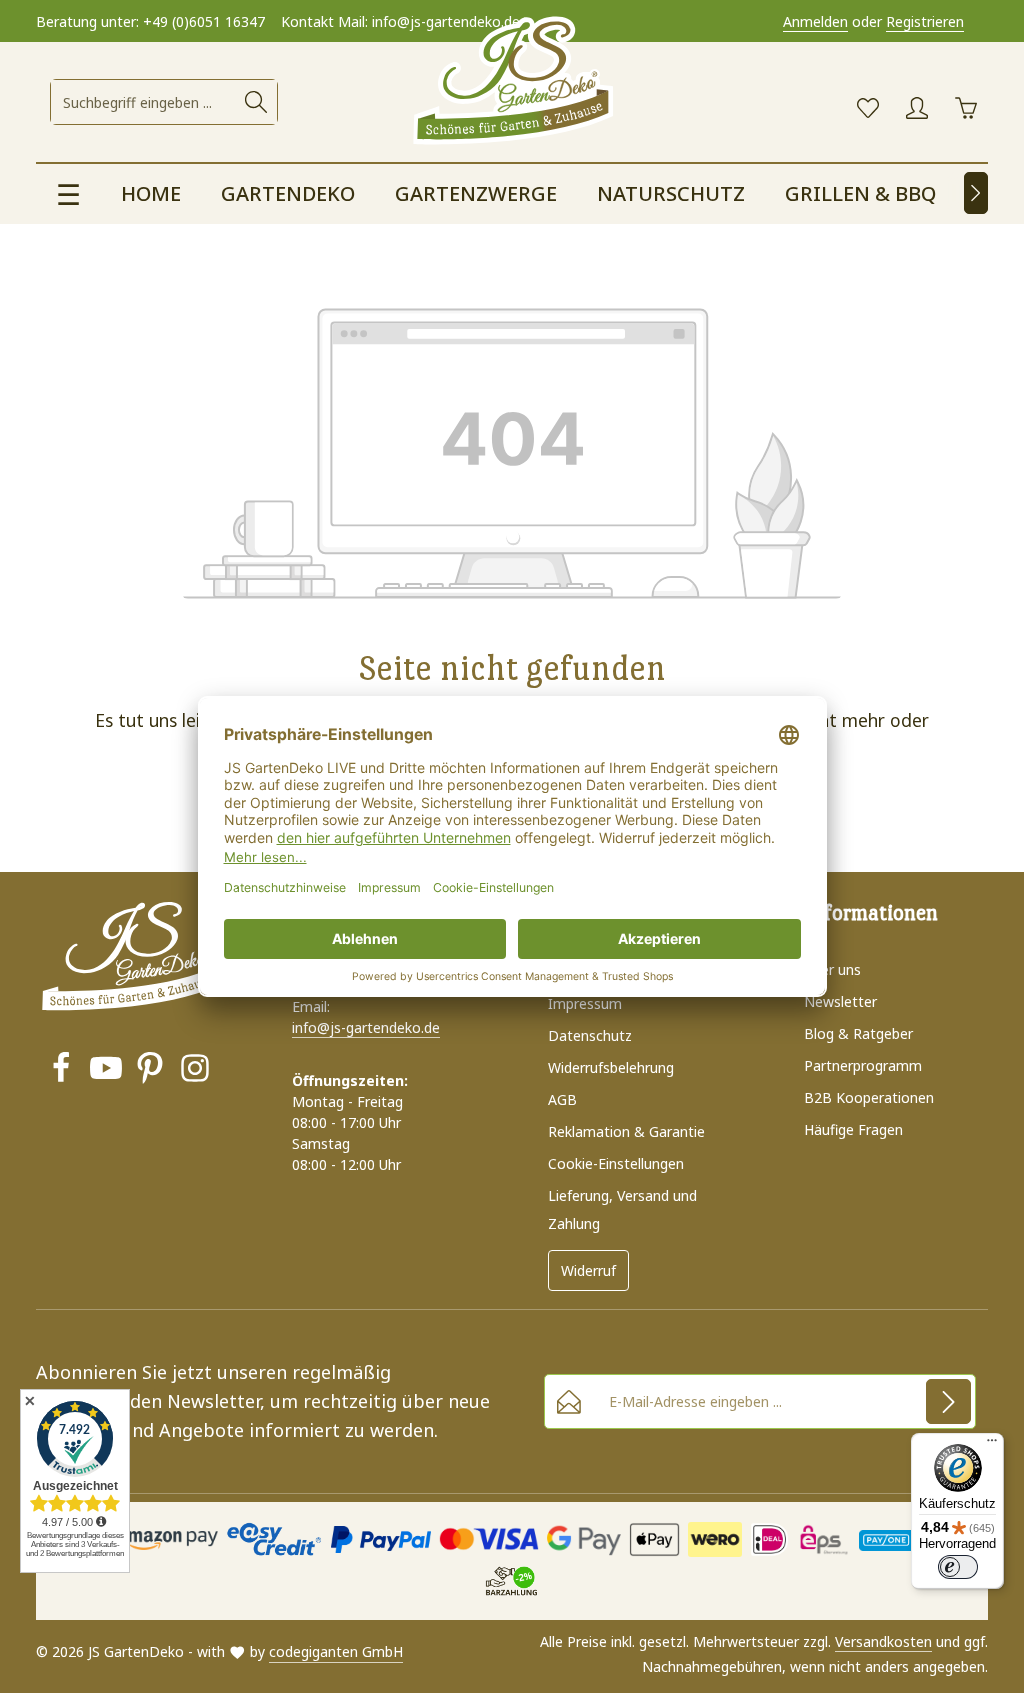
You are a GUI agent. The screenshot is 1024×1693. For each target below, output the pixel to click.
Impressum (585, 1003)
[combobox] (143, 102)
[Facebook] (61, 1070)
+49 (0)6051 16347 (204, 21)
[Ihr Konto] (916, 108)
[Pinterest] (150, 1070)
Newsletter (840, 1001)
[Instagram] (195, 1070)
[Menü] (992, 1445)
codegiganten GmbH (336, 1651)
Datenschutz (590, 1035)
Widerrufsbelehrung (611, 1067)
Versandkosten (883, 1641)
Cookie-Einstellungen (616, 1163)
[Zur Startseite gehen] (512, 82)
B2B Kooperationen (869, 1097)
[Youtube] (106, 1070)
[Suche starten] (256, 102)
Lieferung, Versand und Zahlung (622, 1209)
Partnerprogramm (863, 1065)
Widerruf (588, 1270)
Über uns (832, 969)
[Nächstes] (976, 193)
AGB (562, 1099)
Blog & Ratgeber (858, 1033)
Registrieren (925, 21)
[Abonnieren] (948, 1401)
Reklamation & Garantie (626, 1131)
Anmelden (815, 21)
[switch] (958, 1567)
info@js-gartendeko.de (366, 1027)
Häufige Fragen (853, 1129)
